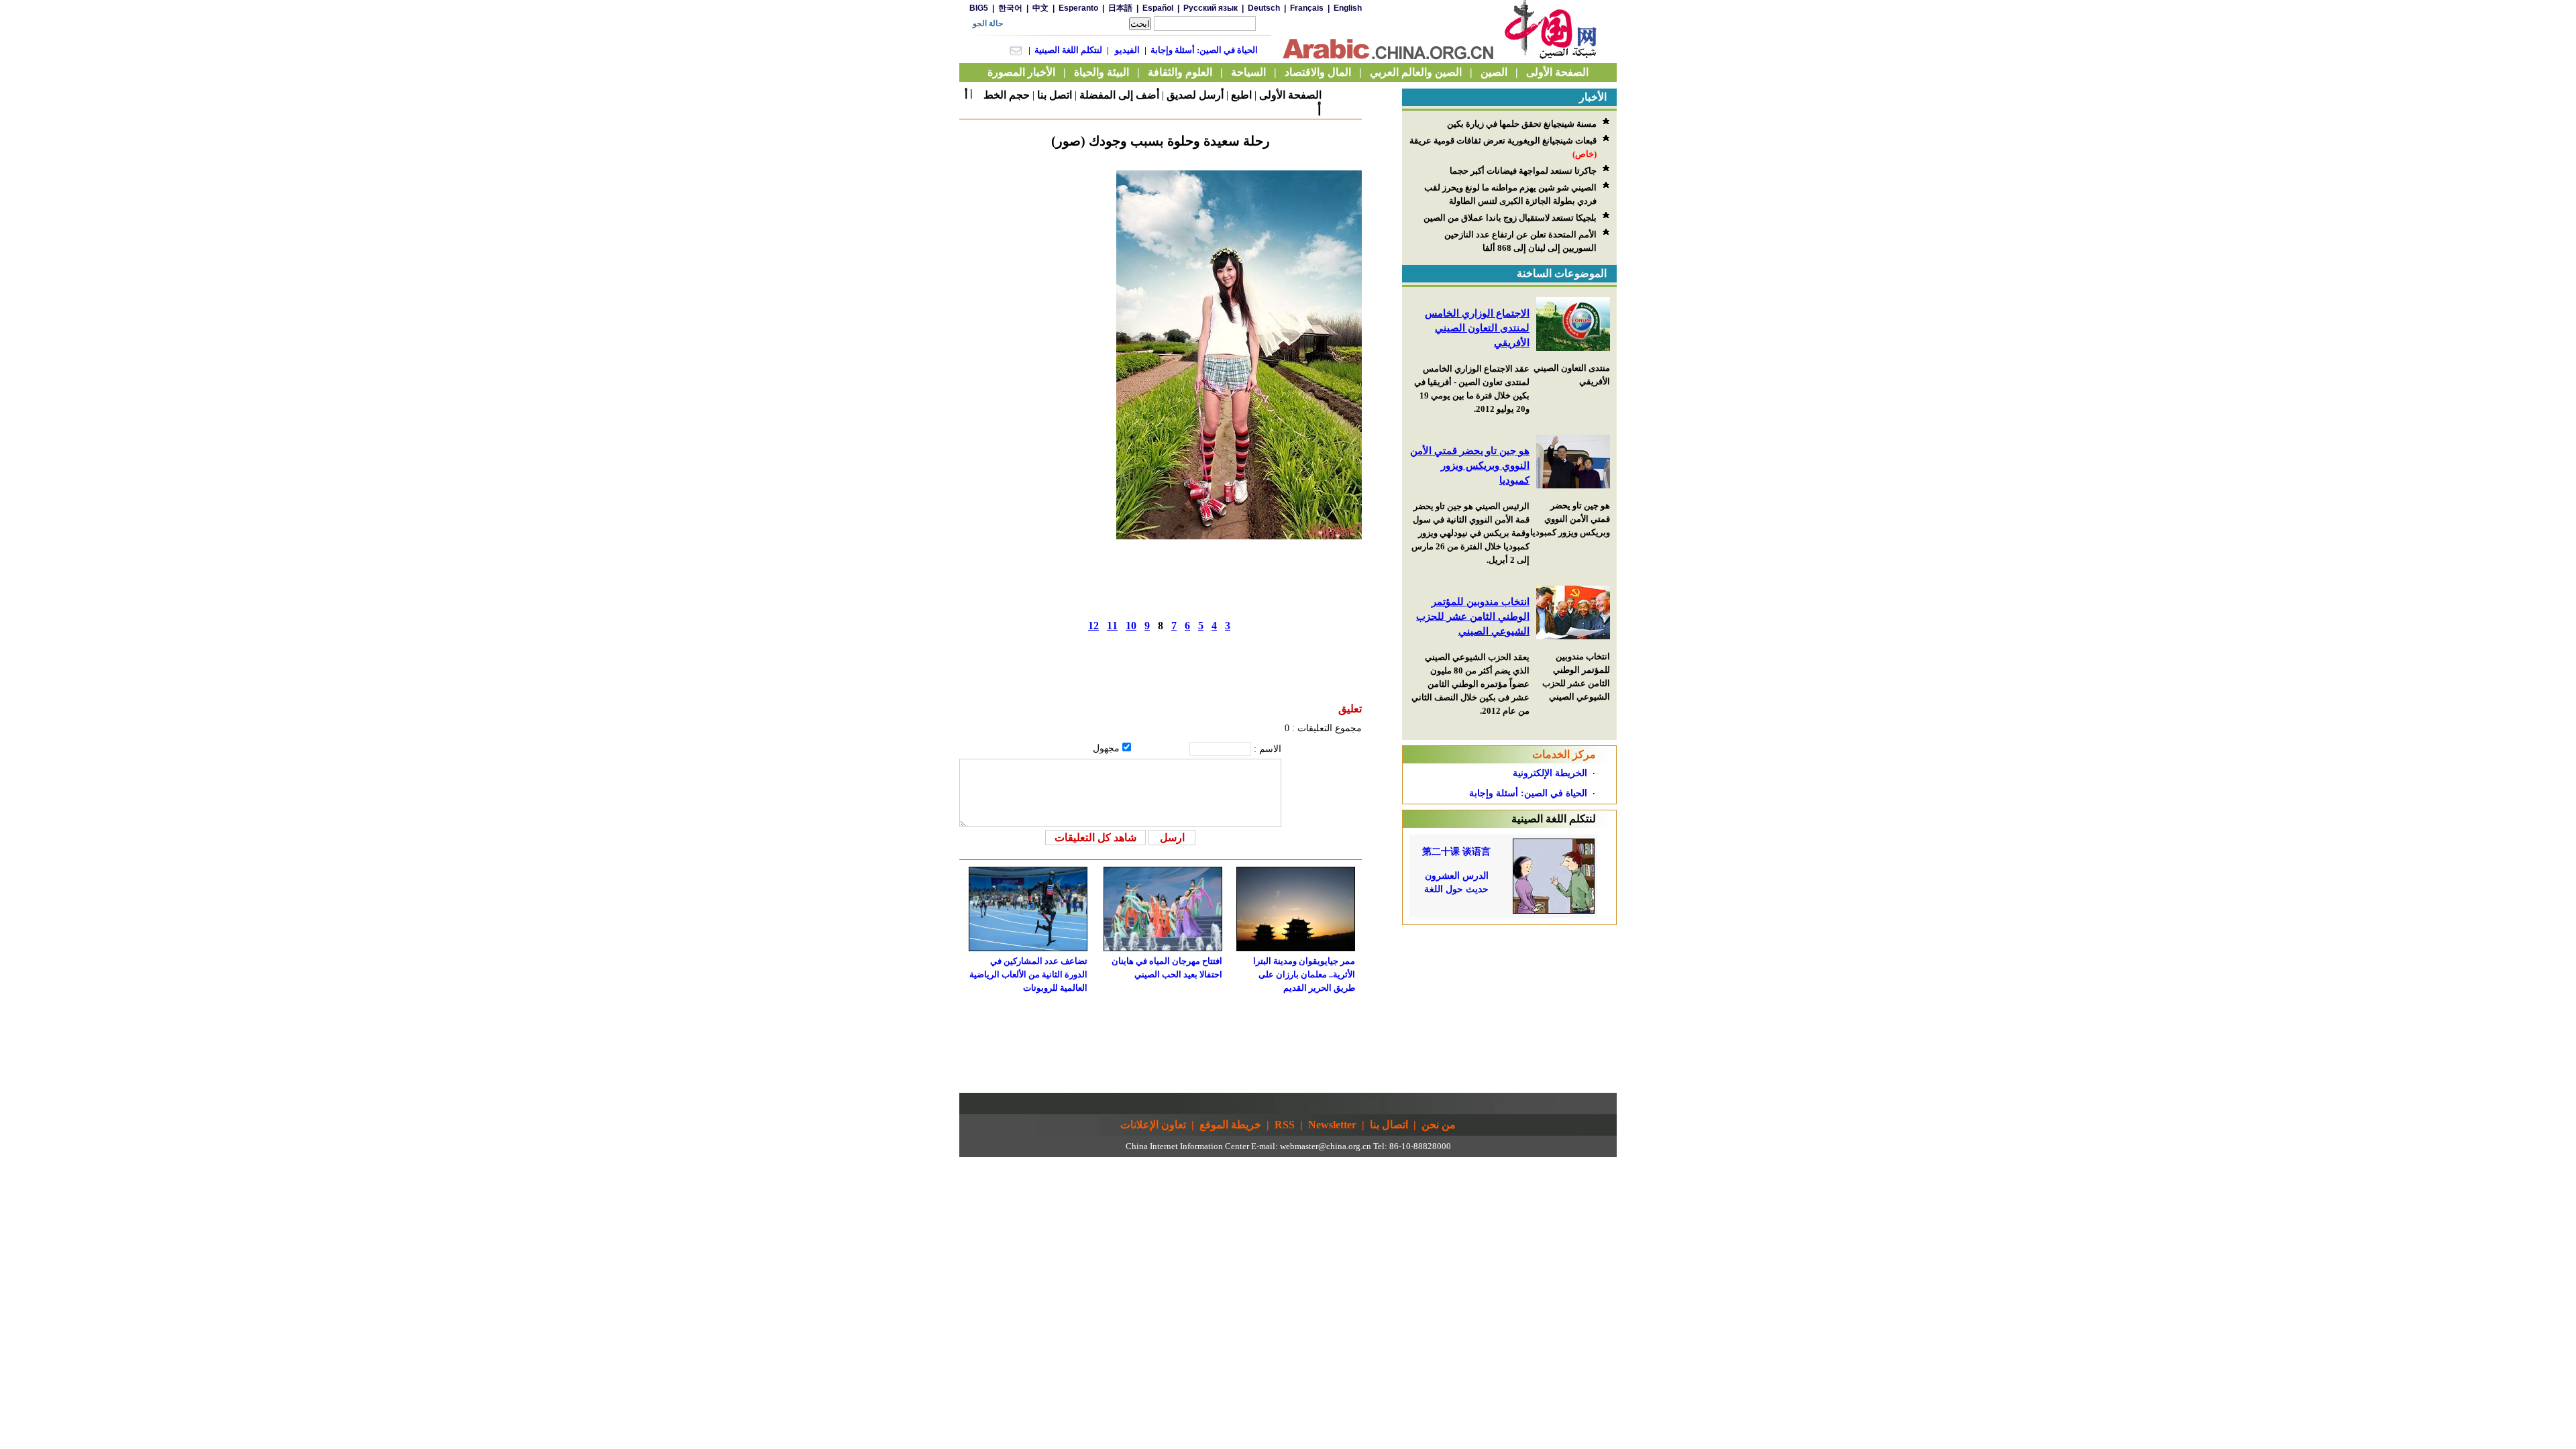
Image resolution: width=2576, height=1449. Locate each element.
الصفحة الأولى (1290, 95)
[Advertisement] (1509, 1009)
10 (1131, 626)
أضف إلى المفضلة (1119, 95)
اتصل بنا (1055, 95)
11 (1112, 626)
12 (1093, 626)
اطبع (1241, 95)
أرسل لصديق (1195, 95)
